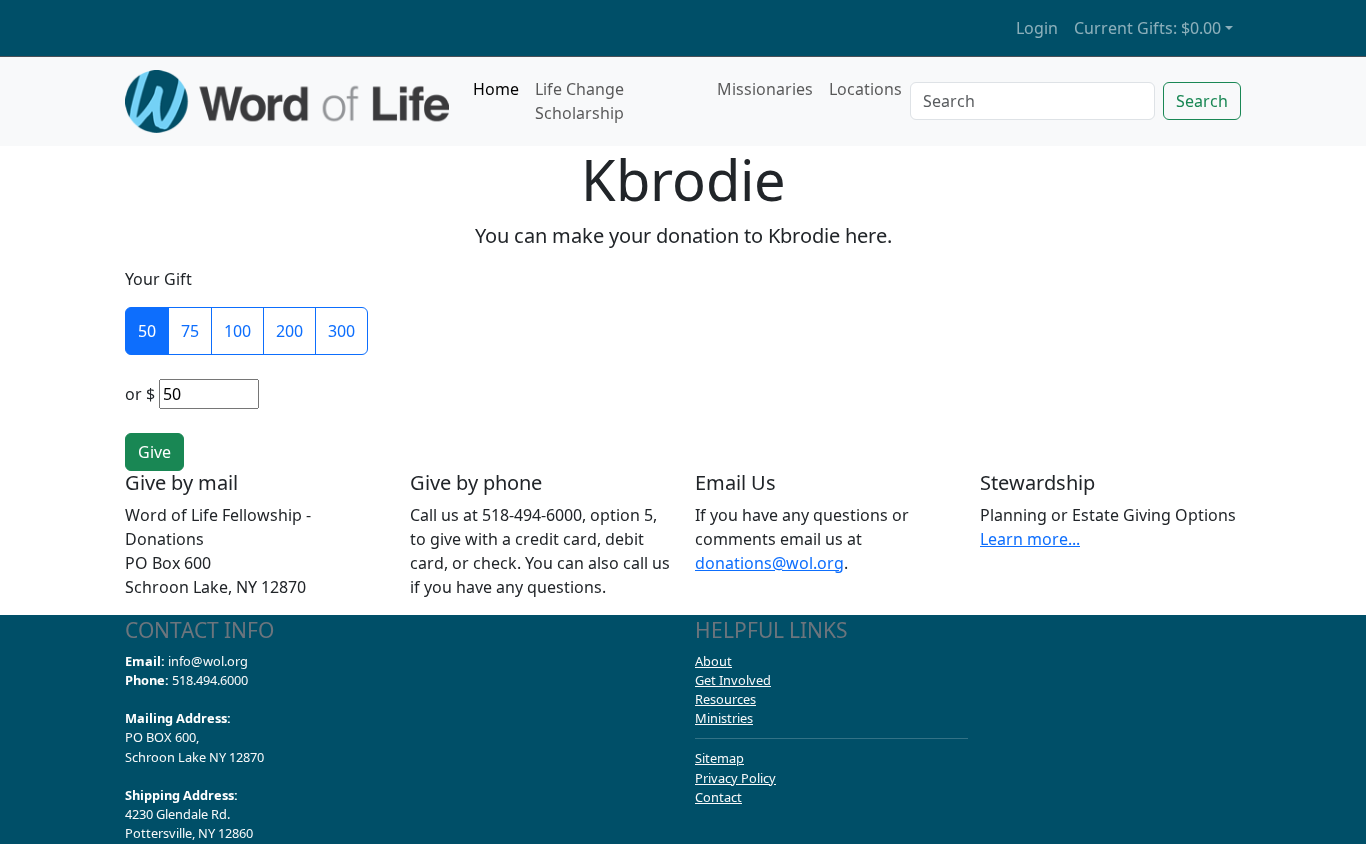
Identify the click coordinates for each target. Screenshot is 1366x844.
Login (1037, 28)
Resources (725, 699)
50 (147, 331)
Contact (718, 797)
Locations (865, 89)
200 (289, 331)
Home (496, 89)
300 (341, 331)
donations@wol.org (769, 563)
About (713, 661)
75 (190, 331)
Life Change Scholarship (579, 101)
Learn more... (1030, 539)
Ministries (724, 718)
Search (1202, 101)
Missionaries (765, 89)
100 (237, 331)
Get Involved (733, 680)
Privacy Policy (735, 778)
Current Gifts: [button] (1147, 28)
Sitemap (719, 758)
